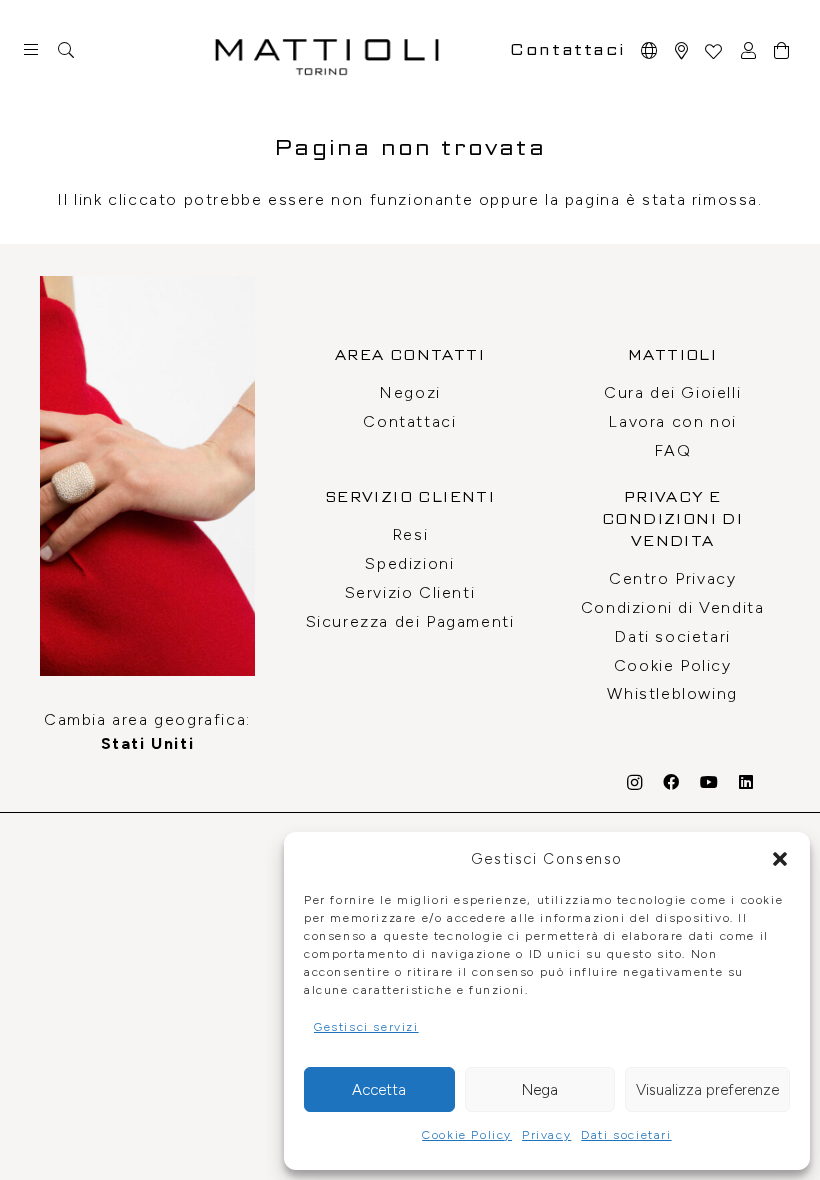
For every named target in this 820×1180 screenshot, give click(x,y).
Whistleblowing (672, 693)
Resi (410, 534)
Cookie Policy (467, 1135)
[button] (780, 859)
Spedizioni (409, 563)
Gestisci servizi (366, 1027)
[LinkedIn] (747, 782)
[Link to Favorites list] (713, 50)
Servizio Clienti (410, 592)
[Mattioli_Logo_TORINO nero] (327, 50)
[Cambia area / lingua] (650, 50)
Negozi (410, 392)
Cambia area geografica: (147, 731)
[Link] (682, 50)
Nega (540, 1090)
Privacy (546, 1135)
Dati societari (626, 1135)
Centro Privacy (672, 578)
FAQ (673, 450)
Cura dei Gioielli (672, 392)
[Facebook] (672, 782)
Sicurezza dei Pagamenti (410, 621)
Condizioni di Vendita (673, 607)
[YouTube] (710, 782)
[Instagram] (635, 783)
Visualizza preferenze (707, 1090)
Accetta (379, 1090)
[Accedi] (749, 50)
